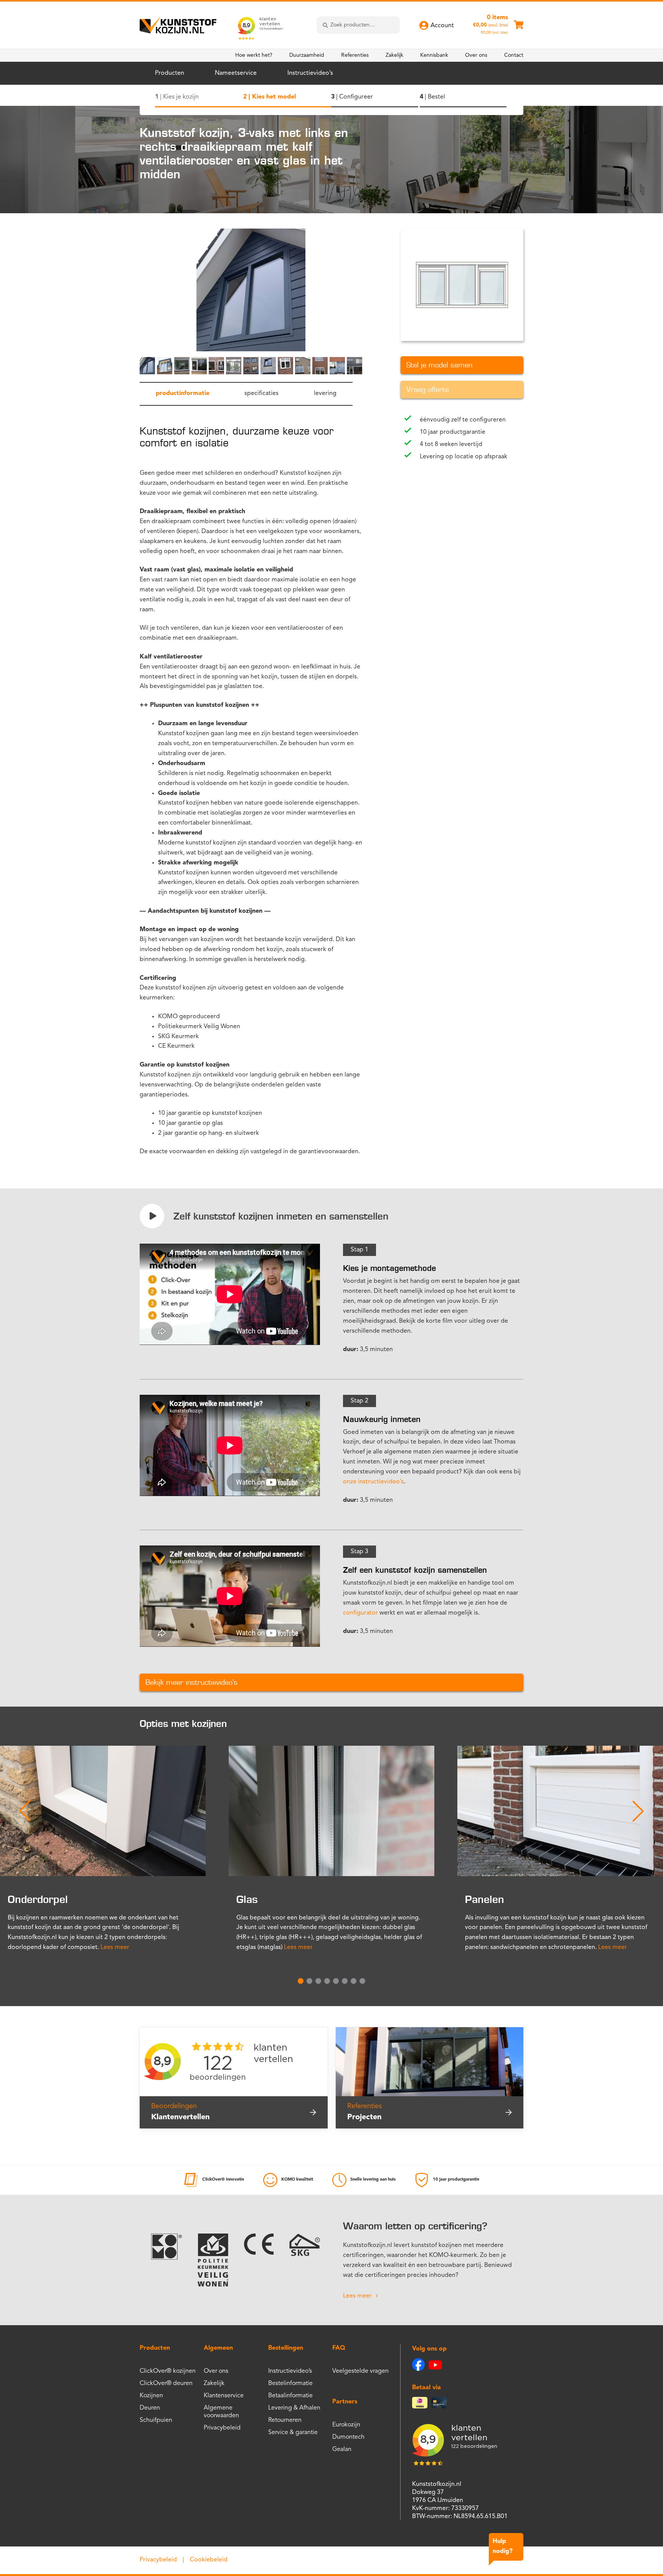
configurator (360, 1613)
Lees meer (115, 1947)
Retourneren (285, 2420)
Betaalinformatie (290, 2396)
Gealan (342, 2449)
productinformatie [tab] (183, 393)
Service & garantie (293, 2433)
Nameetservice (236, 73)
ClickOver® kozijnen (168, 2371)
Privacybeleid (222, 2428)
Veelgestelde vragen (360, 2371)
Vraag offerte (428, 390)
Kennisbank (434, 55)
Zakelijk (394, 55)
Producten (170, 73)
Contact (514, 55)
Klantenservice (224, 2396)
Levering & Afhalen (294, 2408)
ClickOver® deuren (166, 2383)
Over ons (476, 55)
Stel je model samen (439, 365)
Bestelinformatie (290, 2383)
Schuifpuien (156, 2420)
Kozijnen (151, 2396)
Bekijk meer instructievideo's (191, 1682)
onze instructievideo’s (373, 1482)
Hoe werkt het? (254, 55)
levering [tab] (325, 393)
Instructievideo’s (310, 73)
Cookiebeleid (209, 2560)
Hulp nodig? (503, 2546)
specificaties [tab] (261, 393)
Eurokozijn (346, 2425)
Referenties (355, 55)
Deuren (150, 2408)
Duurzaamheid (307, 55)
